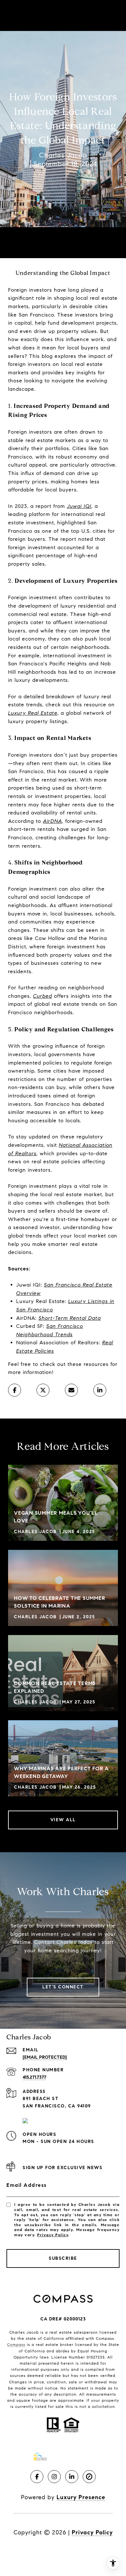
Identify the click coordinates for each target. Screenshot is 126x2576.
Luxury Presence (81, 2497)
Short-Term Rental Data (70, 1318)
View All (63, 1820)
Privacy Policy (53, 2235)
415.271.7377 (34, 2077)
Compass (16, 2344)
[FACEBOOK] (37, 2477)
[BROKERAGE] (89, 2477)
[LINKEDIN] (72, 2477)
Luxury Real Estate (33, 713)
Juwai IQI (79, 506)
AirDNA (52, 821)
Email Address (27, 2185)
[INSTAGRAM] (54, 2477)
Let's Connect (63, 1987)
